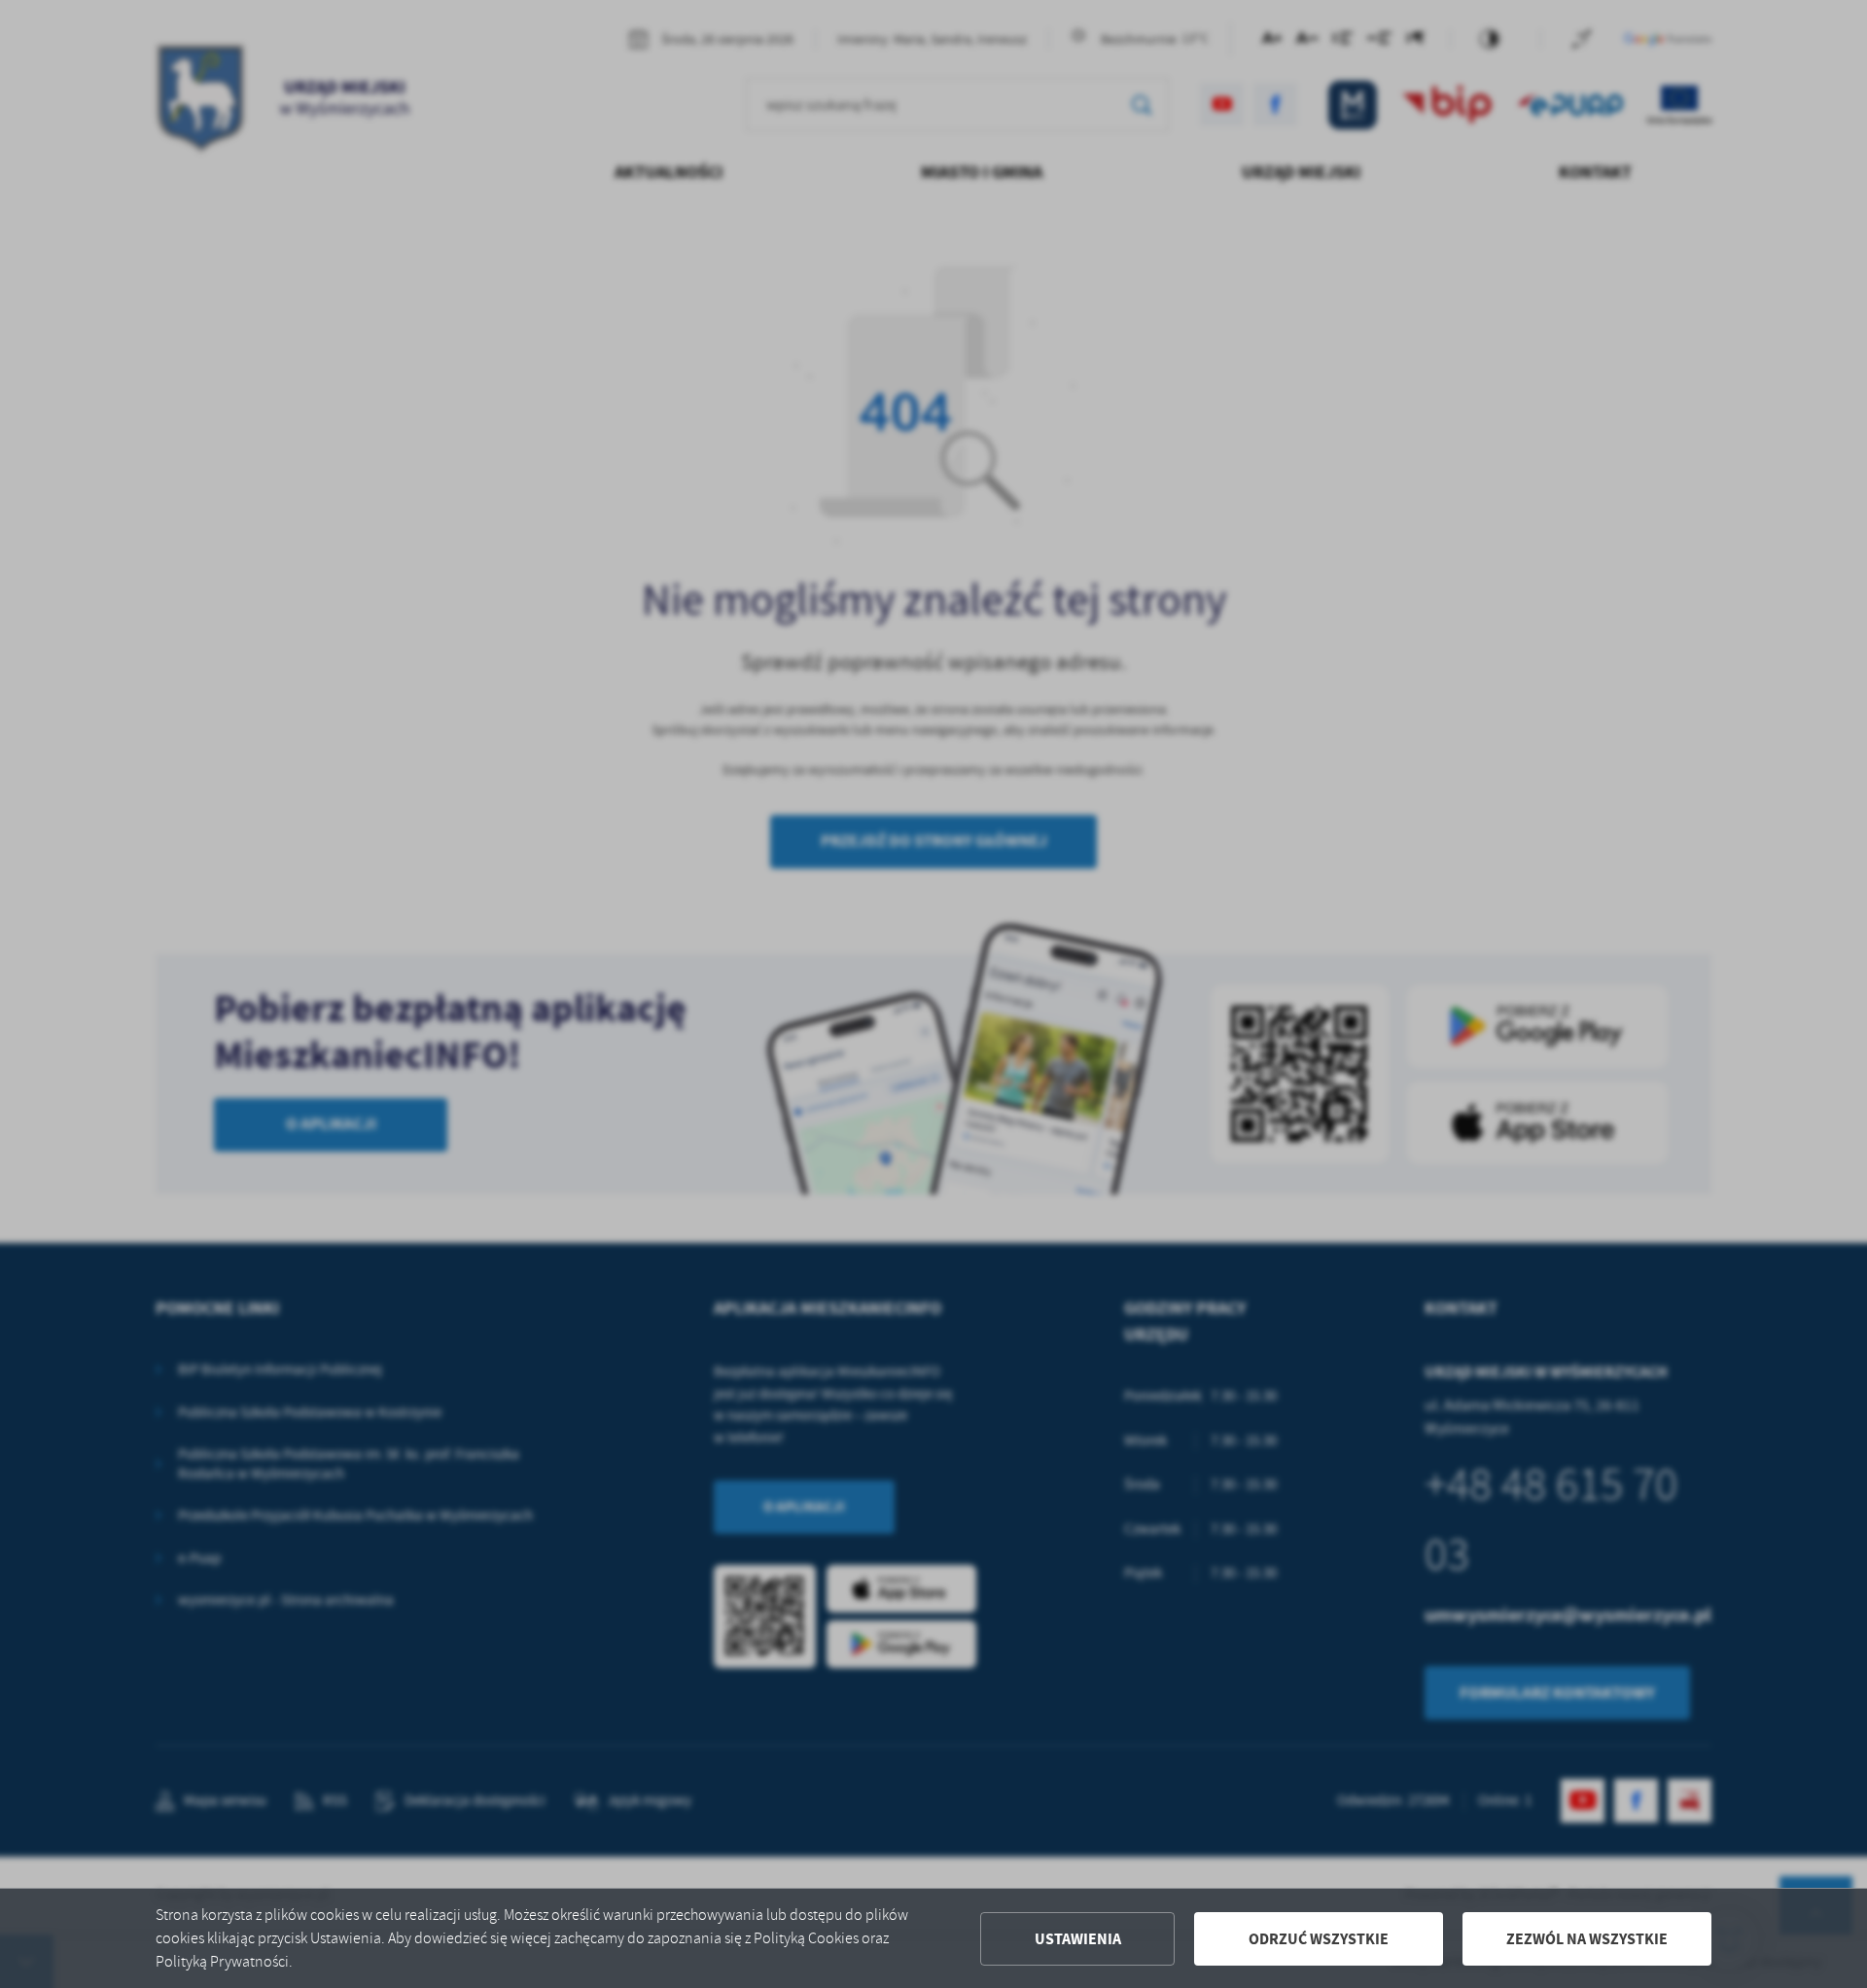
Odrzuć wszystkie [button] (1319, 1939)
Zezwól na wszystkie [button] (1587, 1939)
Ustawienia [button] (1078, 1939)
